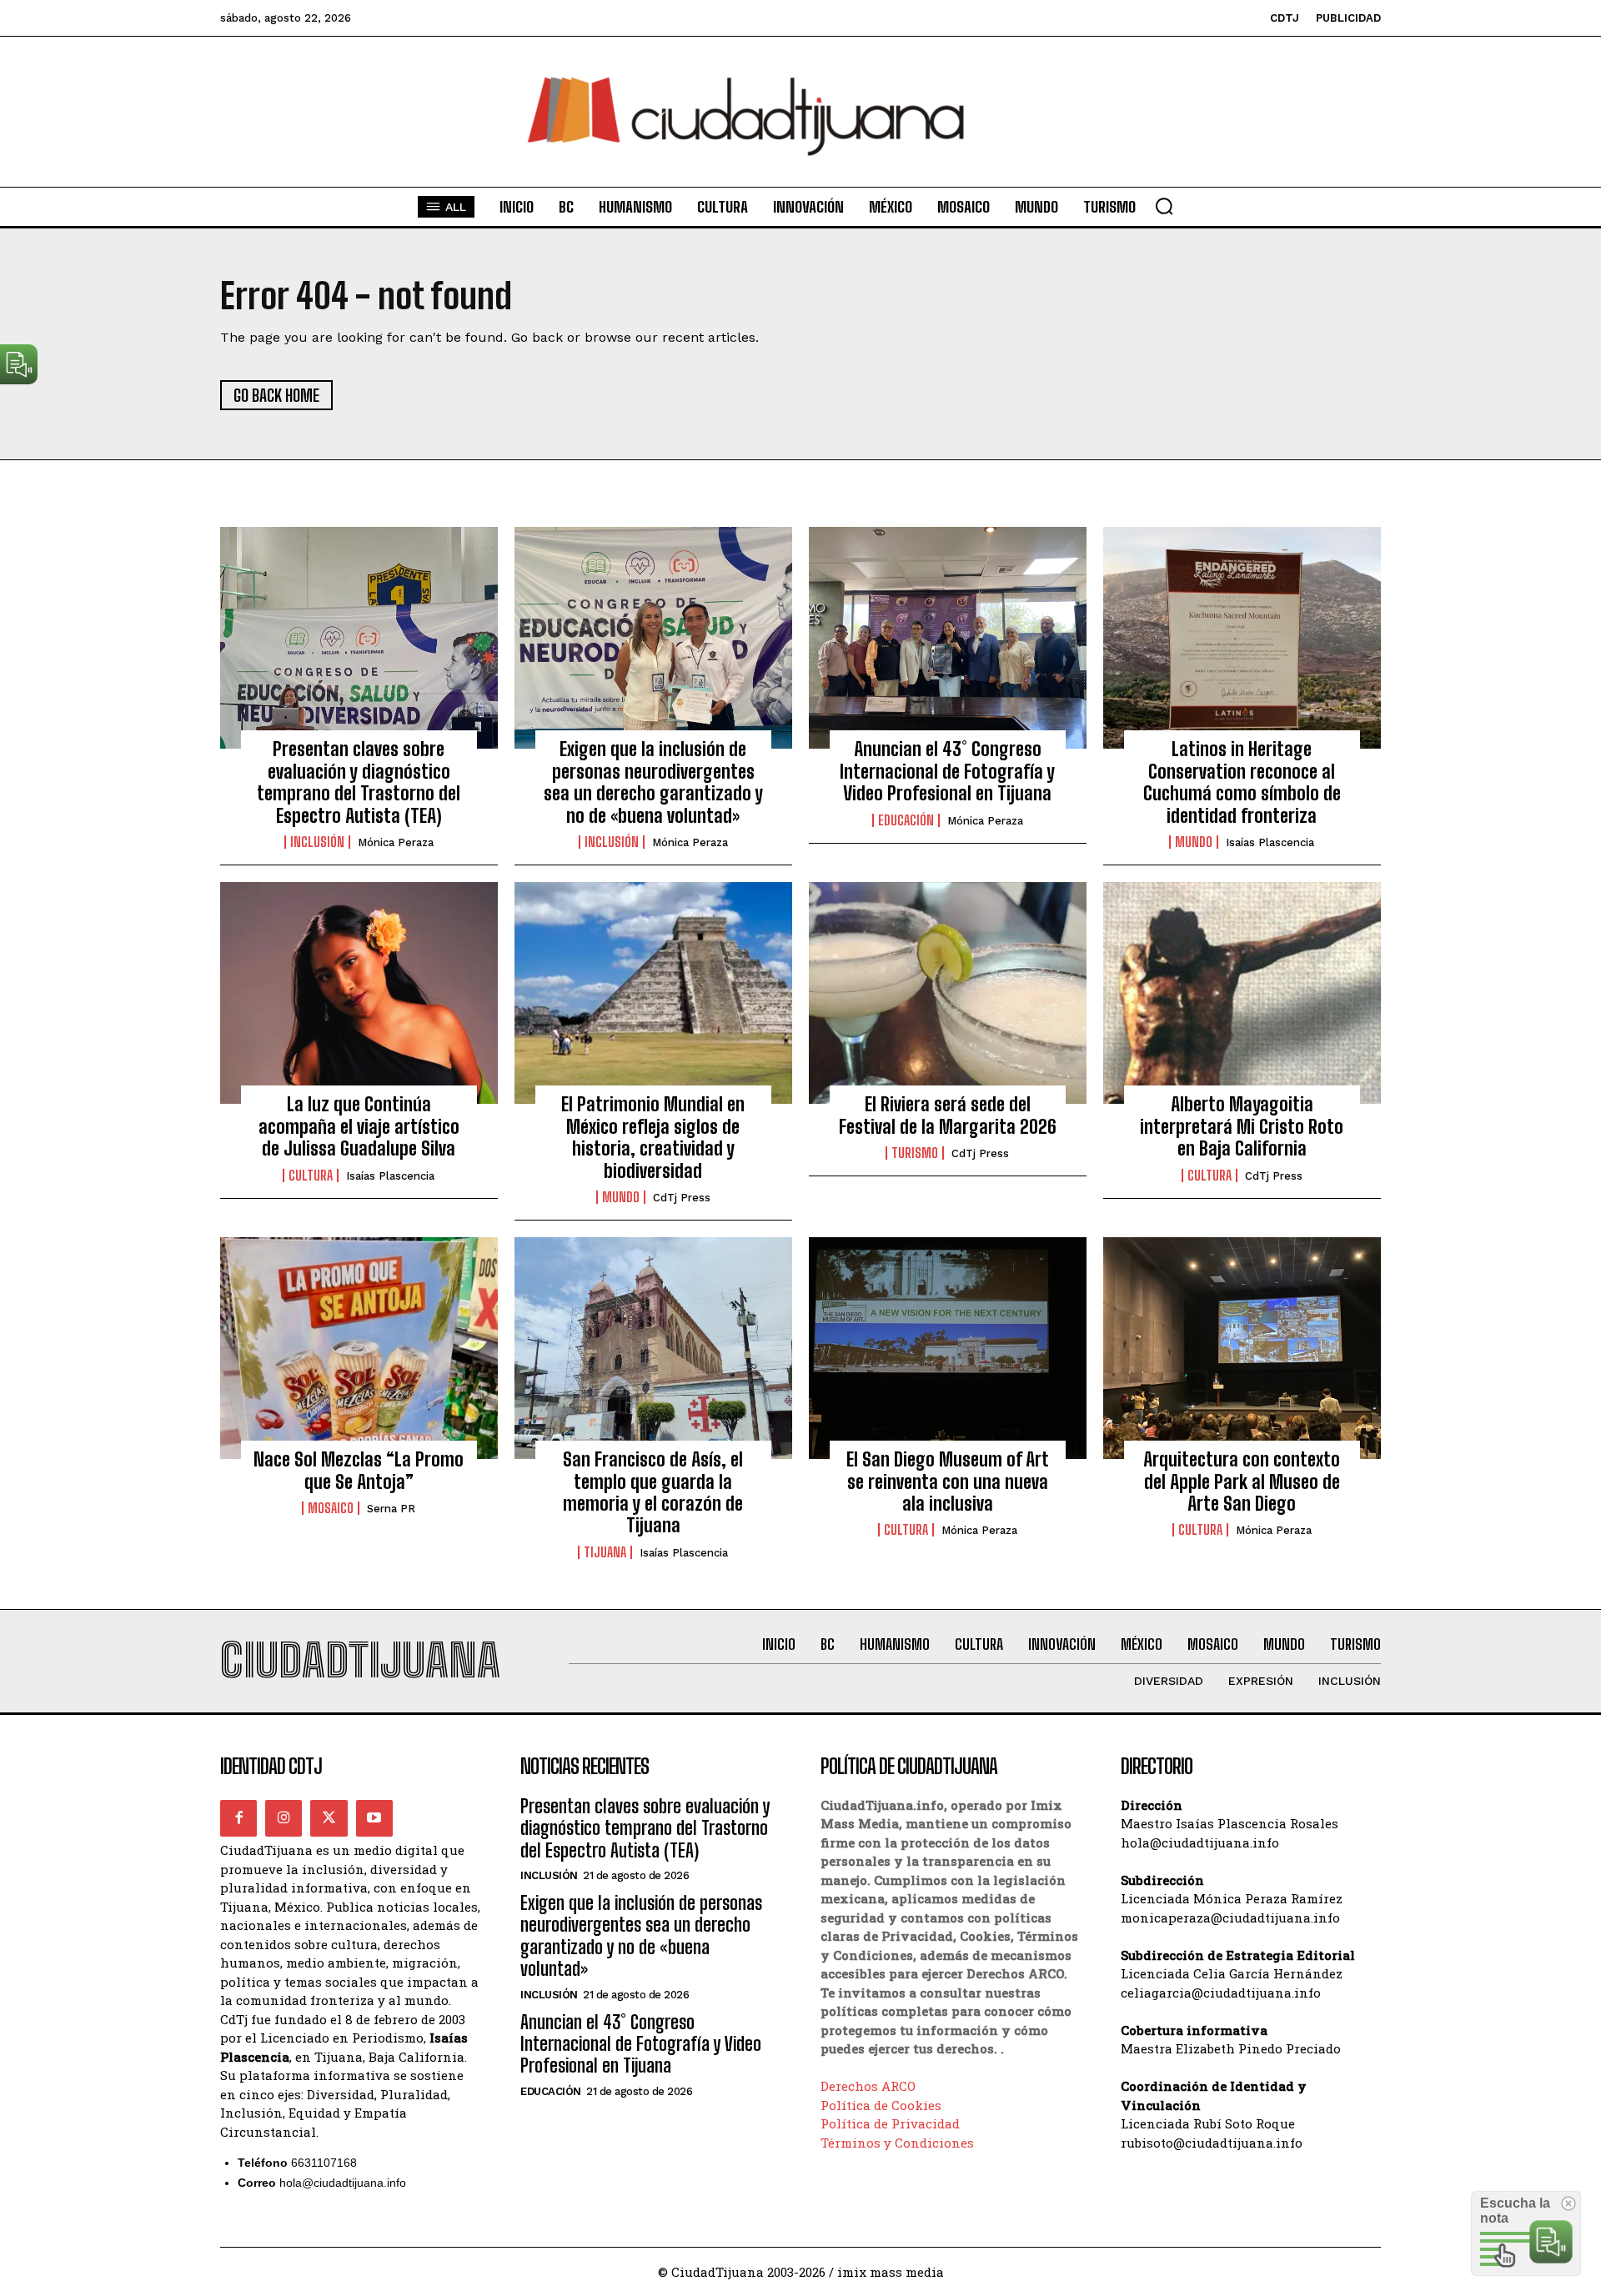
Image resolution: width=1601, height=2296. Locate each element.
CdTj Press (682, 1198)
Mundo (1194, 842)
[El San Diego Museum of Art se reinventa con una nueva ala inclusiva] (948, 1348)
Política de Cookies (881, 2105)
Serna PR (391, 1509)
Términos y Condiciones (897, 2143)
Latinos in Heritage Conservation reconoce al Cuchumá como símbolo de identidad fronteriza (1242, 782)
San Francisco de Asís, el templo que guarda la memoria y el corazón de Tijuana (653, 1492)
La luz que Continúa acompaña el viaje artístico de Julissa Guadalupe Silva (359, 1126)
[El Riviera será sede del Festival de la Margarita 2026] (948, 993)
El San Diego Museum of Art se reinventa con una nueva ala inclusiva (948, 1481)
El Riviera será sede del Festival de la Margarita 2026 (948, 1115)
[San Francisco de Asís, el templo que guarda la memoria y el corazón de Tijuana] (653, 1348)
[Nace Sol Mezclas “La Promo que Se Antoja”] (359, 1348)
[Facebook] (238, 1818)
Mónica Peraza (396, 842)
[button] (1164, 206)
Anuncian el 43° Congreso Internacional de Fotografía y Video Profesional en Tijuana (947, 771)
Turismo (915, 1153)
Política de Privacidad (890, 2123)
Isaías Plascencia (1270, 842)
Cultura (311, 1176)
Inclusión (317, 842)
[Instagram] (284, 1818)
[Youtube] (374, 1818)
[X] (329, 1818)
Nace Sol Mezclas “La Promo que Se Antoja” (359, 1470)
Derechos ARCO (868, 2086)
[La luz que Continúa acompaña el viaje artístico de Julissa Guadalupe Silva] (359, 993)
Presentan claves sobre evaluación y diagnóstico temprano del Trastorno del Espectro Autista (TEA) (359, 782)
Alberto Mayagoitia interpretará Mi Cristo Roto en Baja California (1242, 1126)
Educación (906, 820)
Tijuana (605, 1552)
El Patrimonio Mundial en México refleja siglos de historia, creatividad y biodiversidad (653, 1137)
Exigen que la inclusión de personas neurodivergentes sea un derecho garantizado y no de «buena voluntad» (653, 782)
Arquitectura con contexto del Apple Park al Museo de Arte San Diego (1242, 1481)
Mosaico (331, 1508)
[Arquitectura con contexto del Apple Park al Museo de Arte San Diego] (1242, 1348)
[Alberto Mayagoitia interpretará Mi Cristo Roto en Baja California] (1242, 993)
